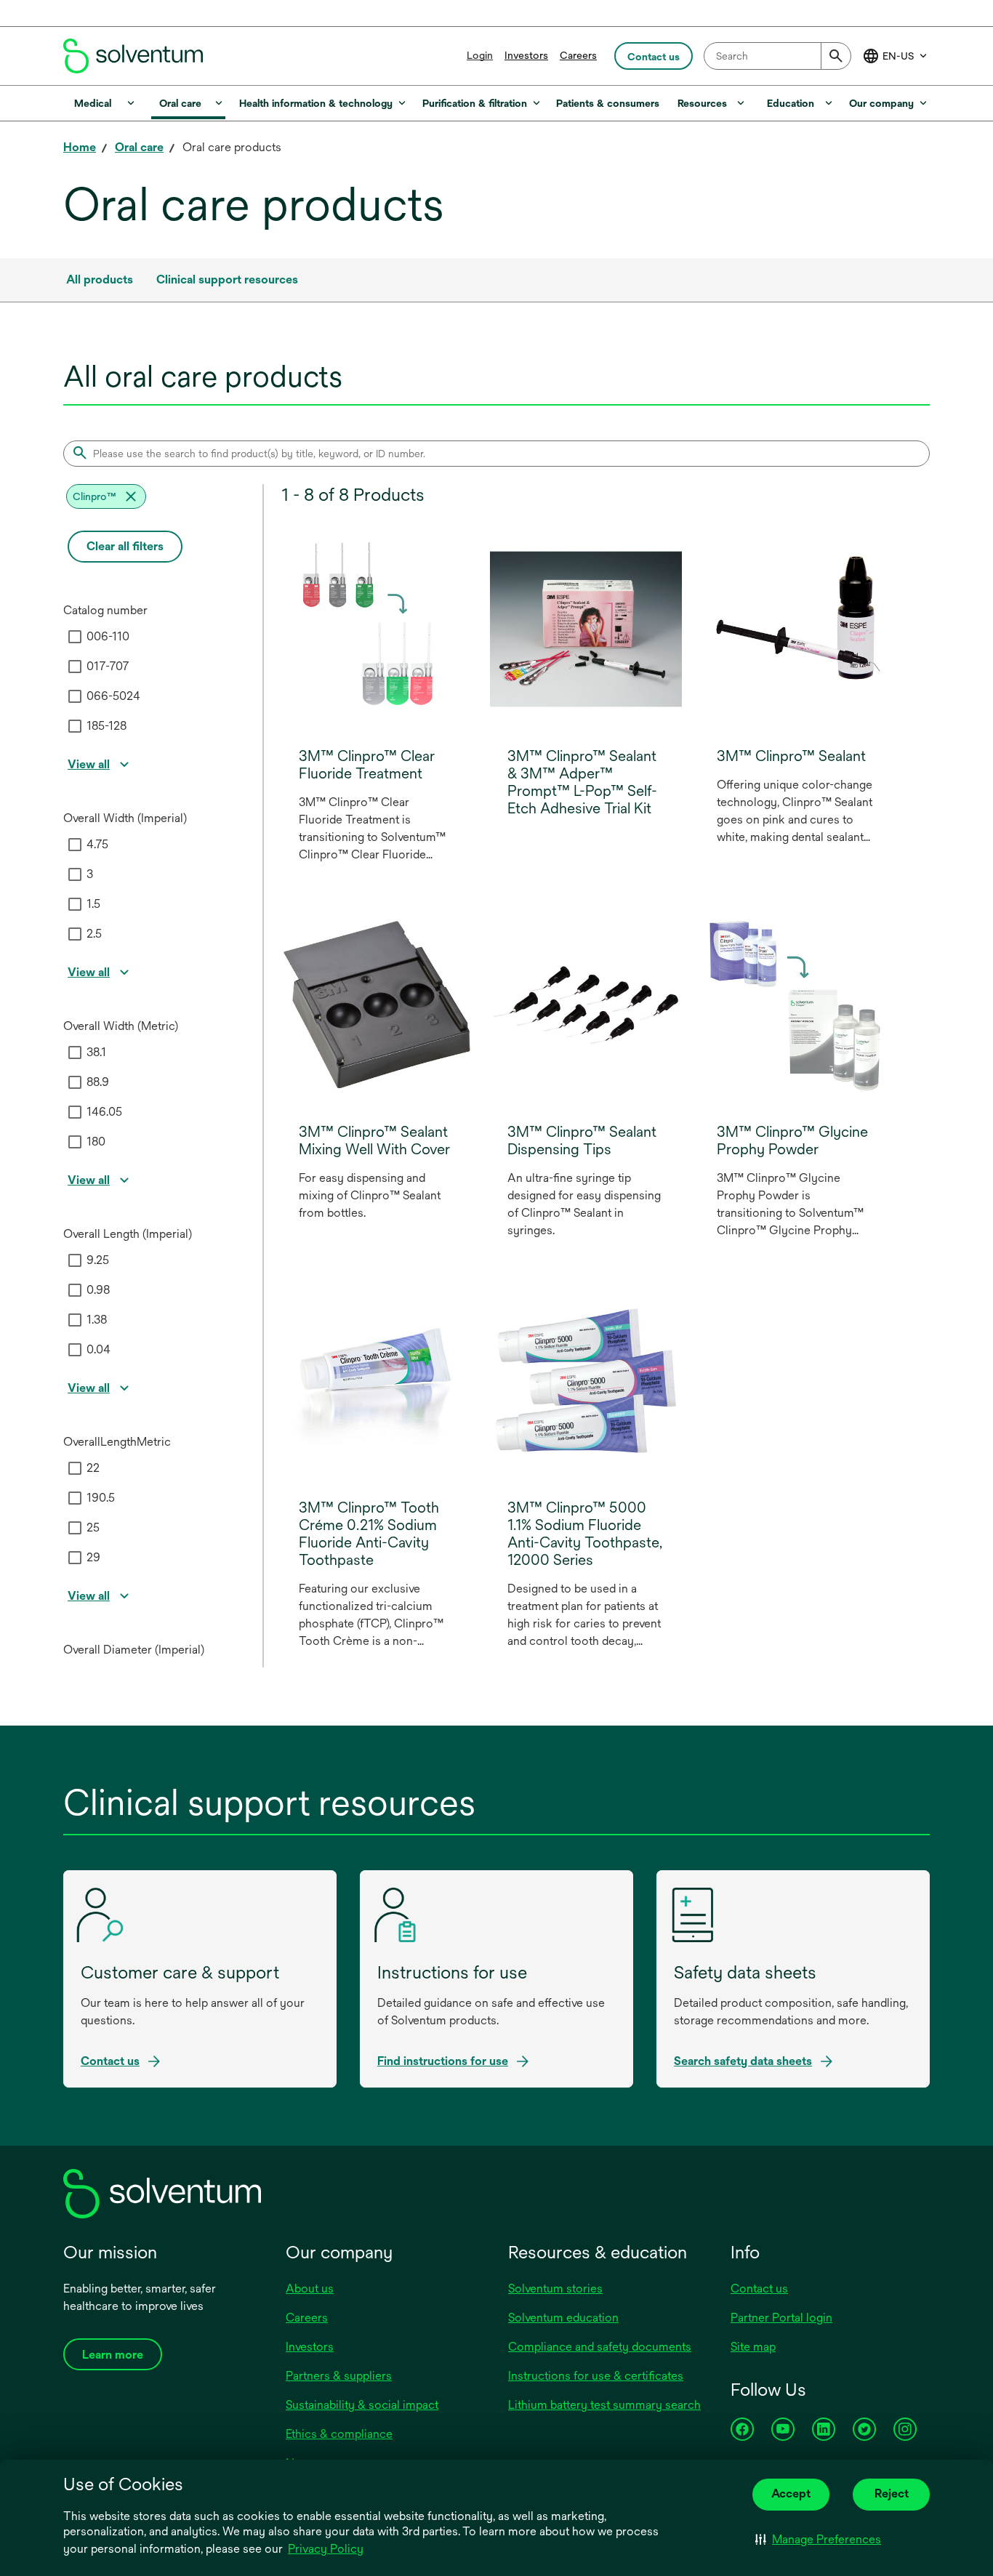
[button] (818, 2540)
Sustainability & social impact (362, 2405)
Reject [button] (892, 2494)
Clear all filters (125, 546)
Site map (753, 2347)
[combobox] (777, 56)
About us (310, 2289)
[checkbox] (75, 637)
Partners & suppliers (339, 2376)
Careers (578, 55)
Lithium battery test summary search (604, 2405)
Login (480, 55)
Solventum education (563, 2318)
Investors (526, 55)
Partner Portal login (781, 2318)
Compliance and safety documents (600, 2347)
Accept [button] (791, 2494)
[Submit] (836, 56)
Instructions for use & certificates (596, 2376)
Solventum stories (555, 2289)
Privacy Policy (327, 2550)
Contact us (759, 2289)
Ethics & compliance (339, 2434)
